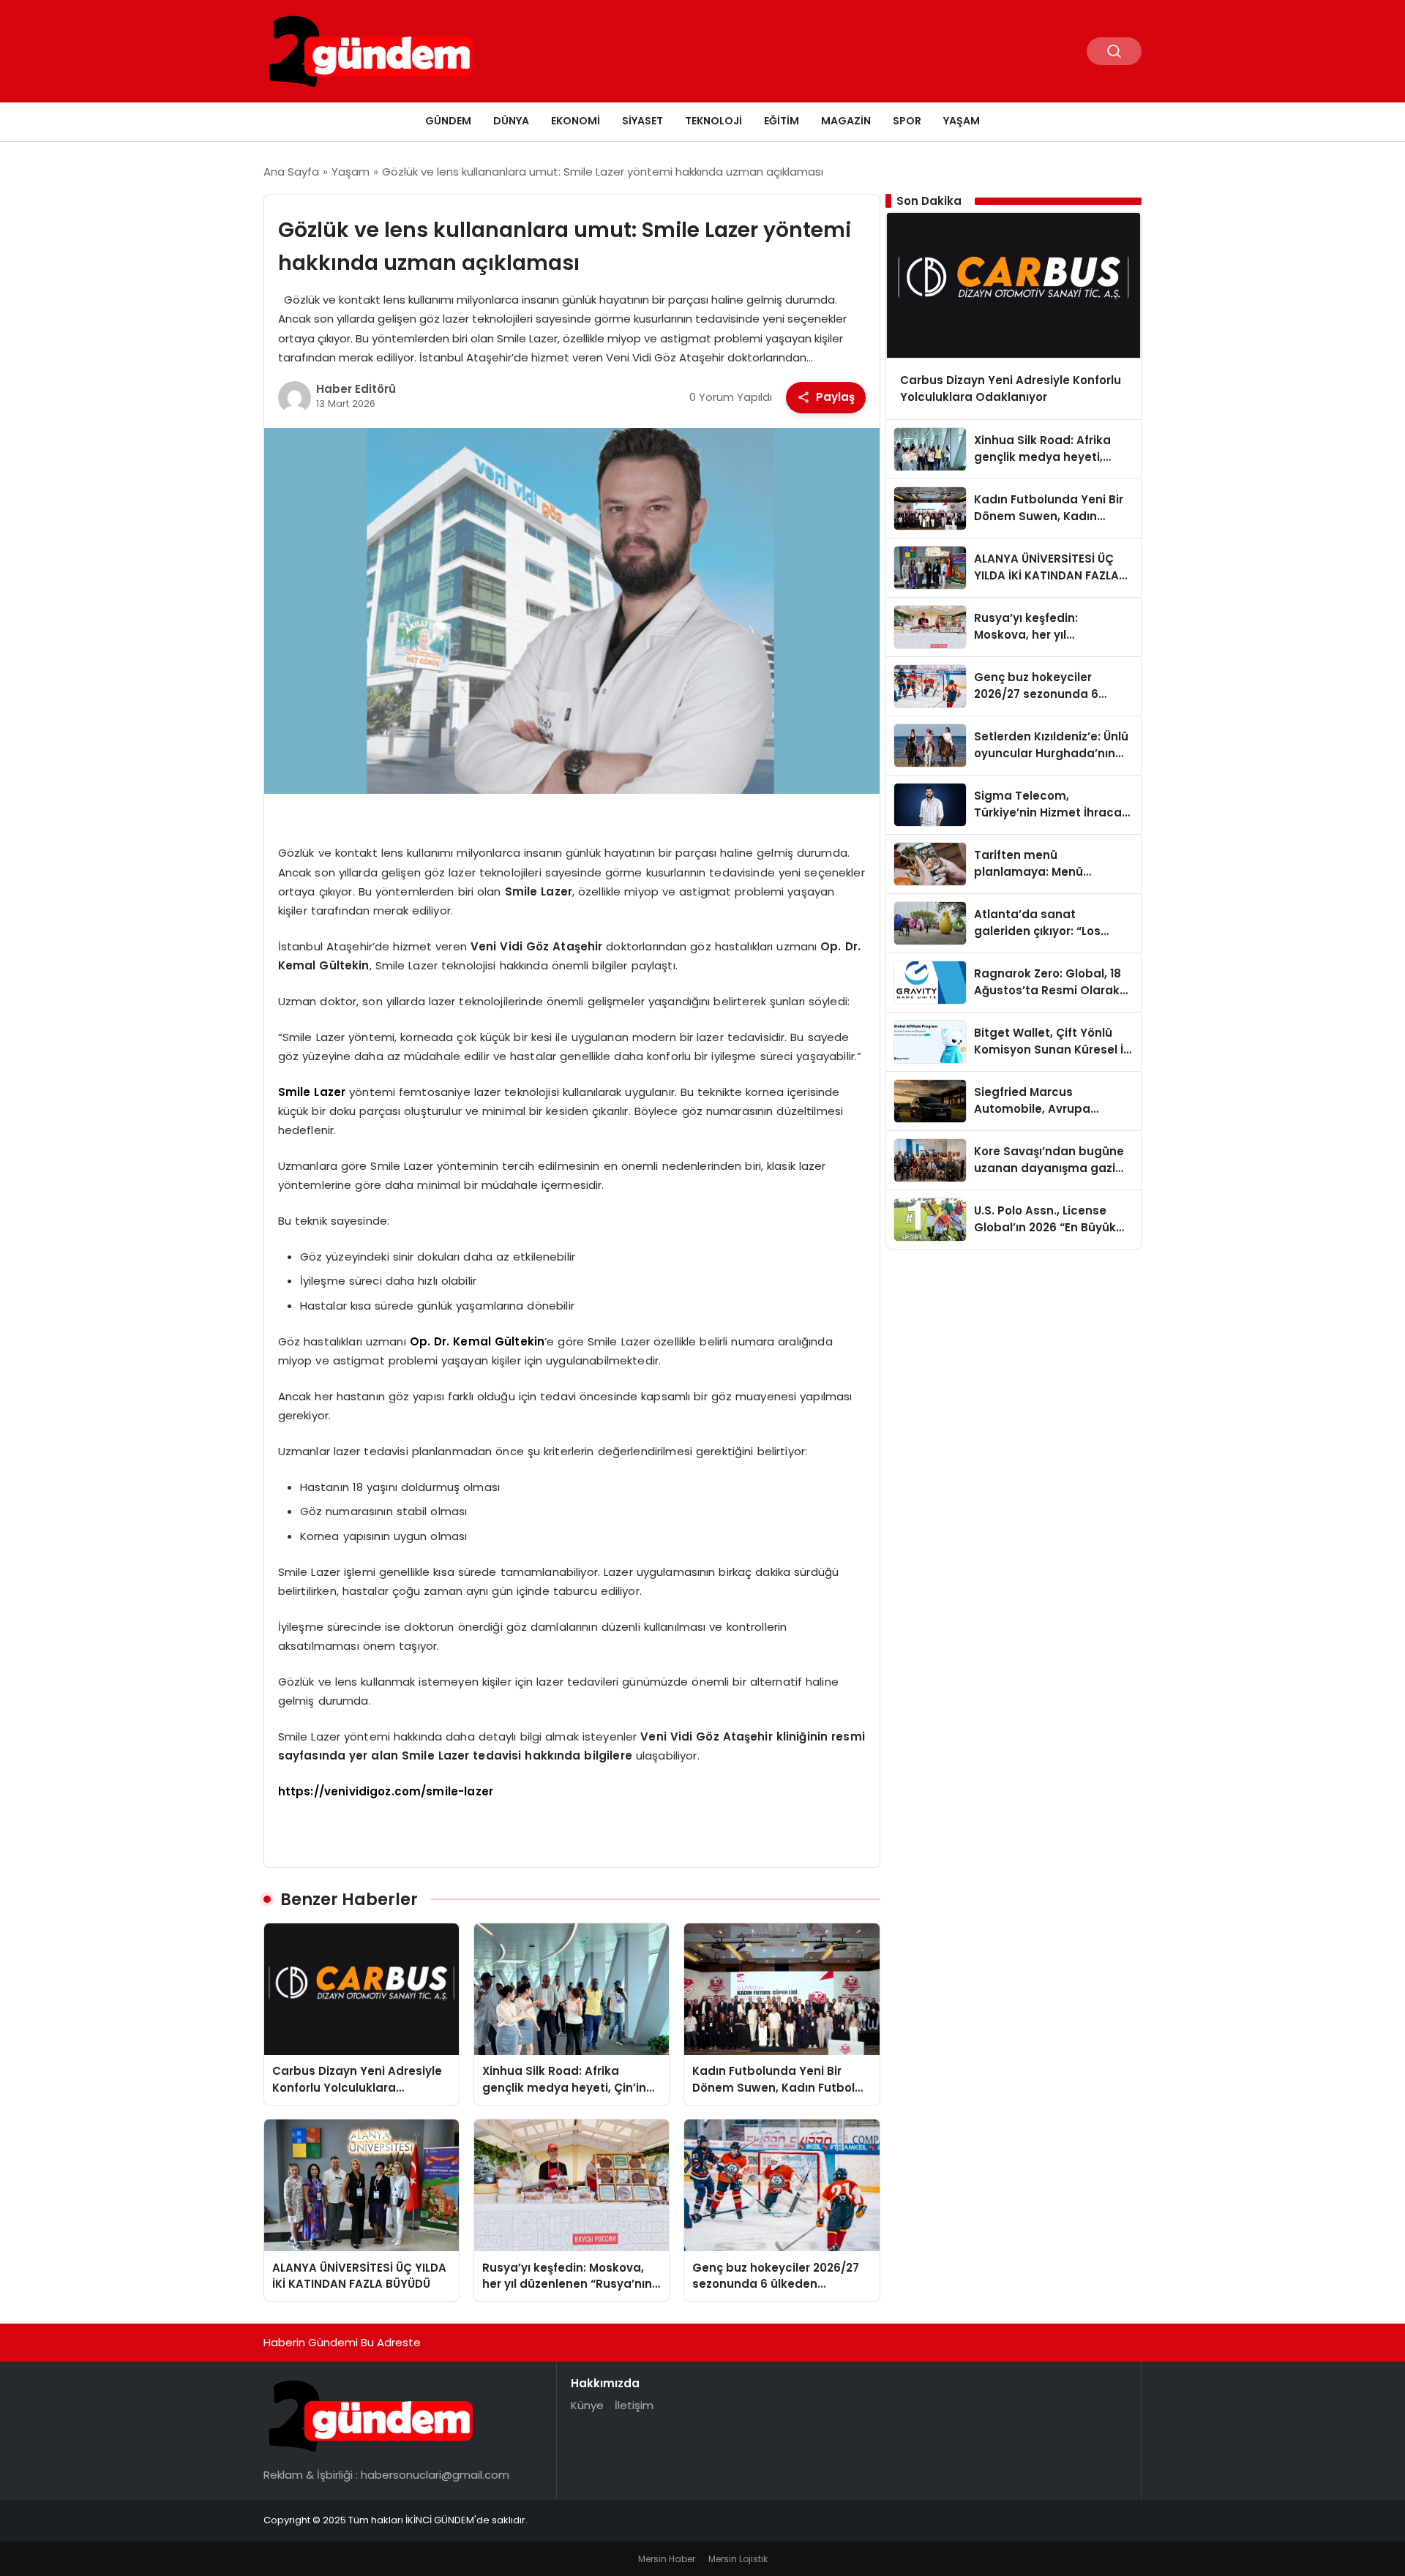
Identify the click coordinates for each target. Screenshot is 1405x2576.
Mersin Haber (667, 2559)
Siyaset (642, 121)
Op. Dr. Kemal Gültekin (477, 1341)
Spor (907, 121)
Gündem (448, 121)
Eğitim (782, 121)
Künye (587, 2405)
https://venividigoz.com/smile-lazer (386, 1791)
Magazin (846, 121)
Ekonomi (576, 121)
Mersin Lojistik (738, 2559)
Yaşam (962, 121)
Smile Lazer (312, 1092)
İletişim (634, 2405)
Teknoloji (713, 121)
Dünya (511, 121)
